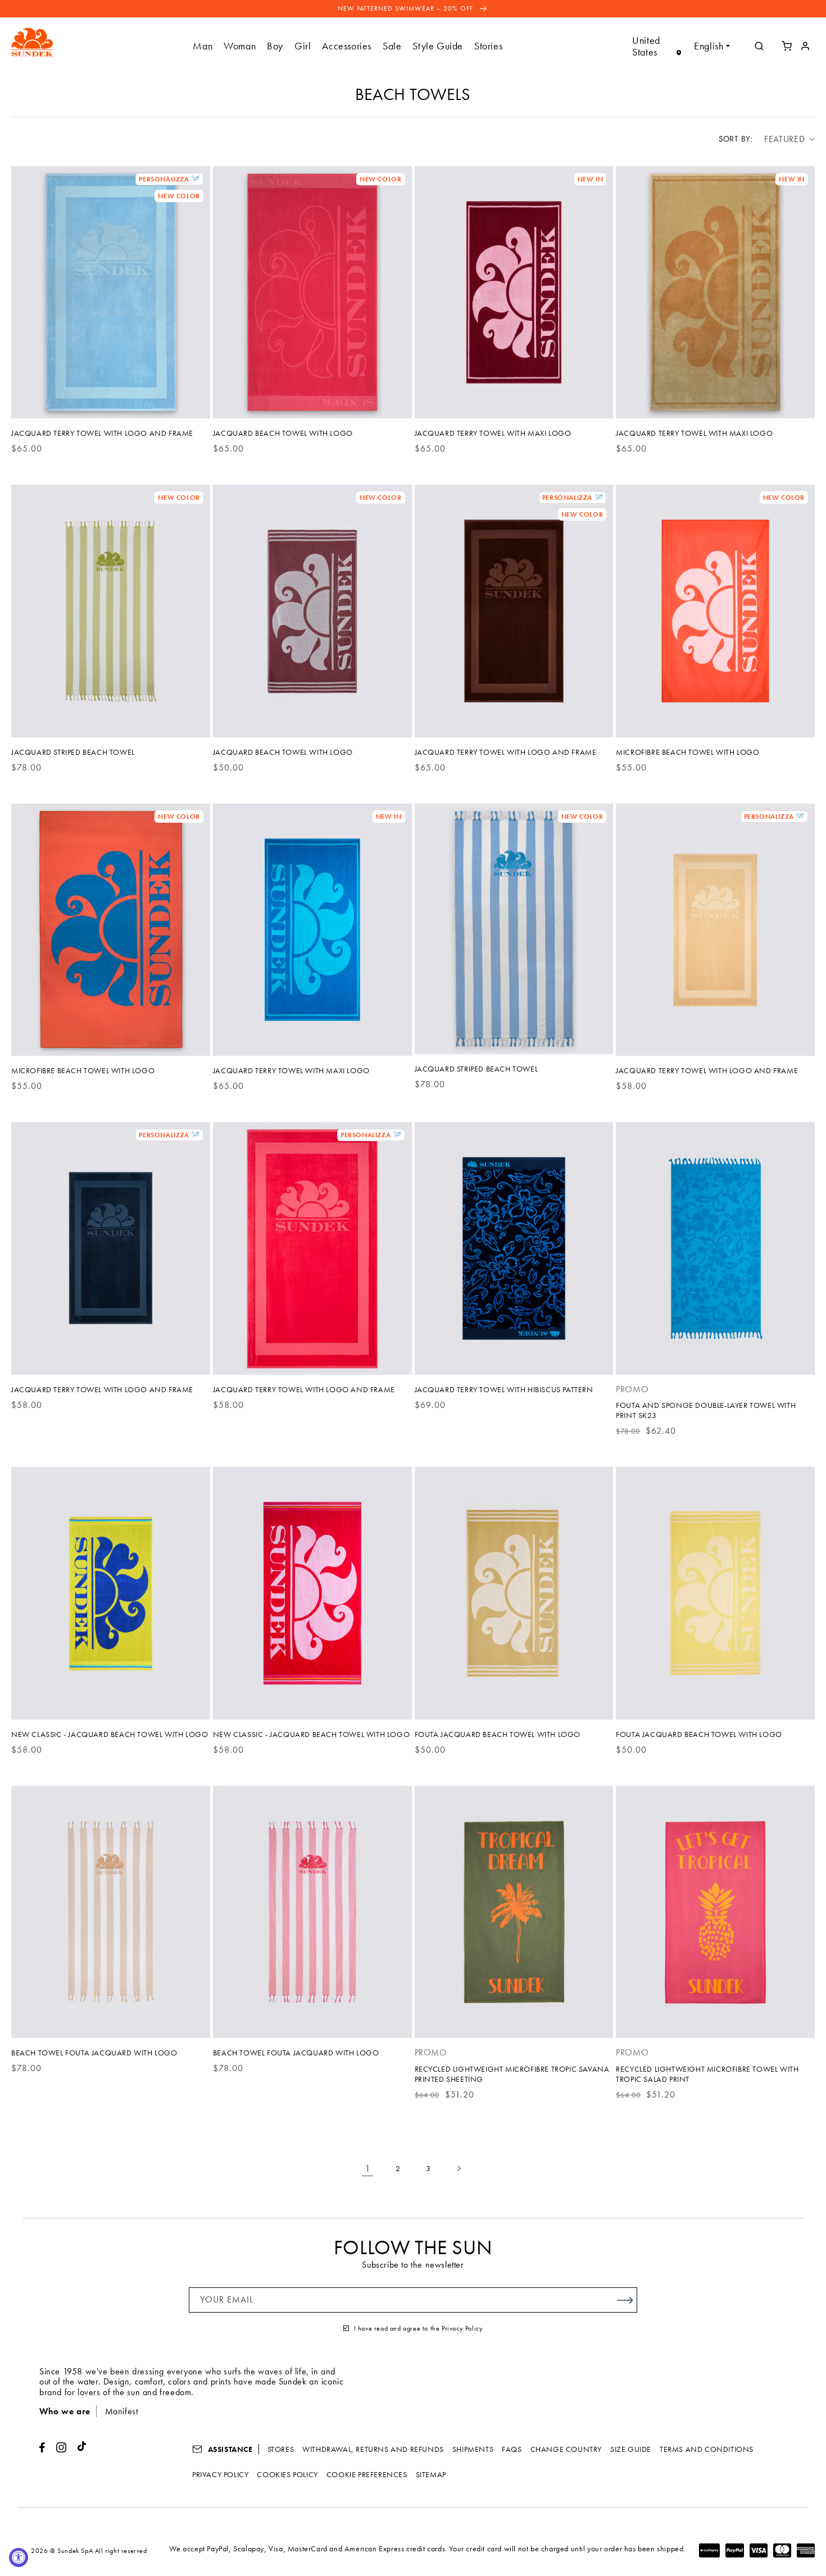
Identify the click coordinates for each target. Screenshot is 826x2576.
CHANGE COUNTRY (566, 2449)
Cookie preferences (367, 2474)
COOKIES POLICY (287, 2474)
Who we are (65, 2411)
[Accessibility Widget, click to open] (19, 2557)
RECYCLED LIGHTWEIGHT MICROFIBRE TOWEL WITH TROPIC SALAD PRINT (707, 2074)
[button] (203, 46)
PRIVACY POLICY (220, 2474)
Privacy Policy (462, 2328)
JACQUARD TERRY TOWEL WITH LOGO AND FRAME (102, 433)
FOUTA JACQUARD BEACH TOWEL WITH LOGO (498, 1734)
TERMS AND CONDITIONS (707, 2449)
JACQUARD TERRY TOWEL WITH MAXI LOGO (493, 433)
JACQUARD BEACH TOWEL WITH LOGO (283, 433)
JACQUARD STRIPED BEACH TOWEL (73, 752)
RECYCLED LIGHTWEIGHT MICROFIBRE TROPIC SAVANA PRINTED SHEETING (512, 2074)
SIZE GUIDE (631, 2449)
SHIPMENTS (473, 2449)
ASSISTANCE (229, 2449)
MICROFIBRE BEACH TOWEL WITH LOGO (687, 752)
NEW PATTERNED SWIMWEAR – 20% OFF (407, 8)
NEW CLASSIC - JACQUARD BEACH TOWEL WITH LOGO (110, 1734)
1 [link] (368, 2168)
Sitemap (431, 2474)
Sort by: (736, 139)
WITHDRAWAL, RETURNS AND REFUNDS (373, 2449)
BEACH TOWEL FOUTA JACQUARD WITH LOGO (94, 2053)
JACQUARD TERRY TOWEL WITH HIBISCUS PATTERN (504, 1389)
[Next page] (459, 2168)
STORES (281, 2449)
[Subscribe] (625, 2300)
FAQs (512, 2449)
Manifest (122, 2411)
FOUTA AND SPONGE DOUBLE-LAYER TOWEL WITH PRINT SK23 (706, 1410)
